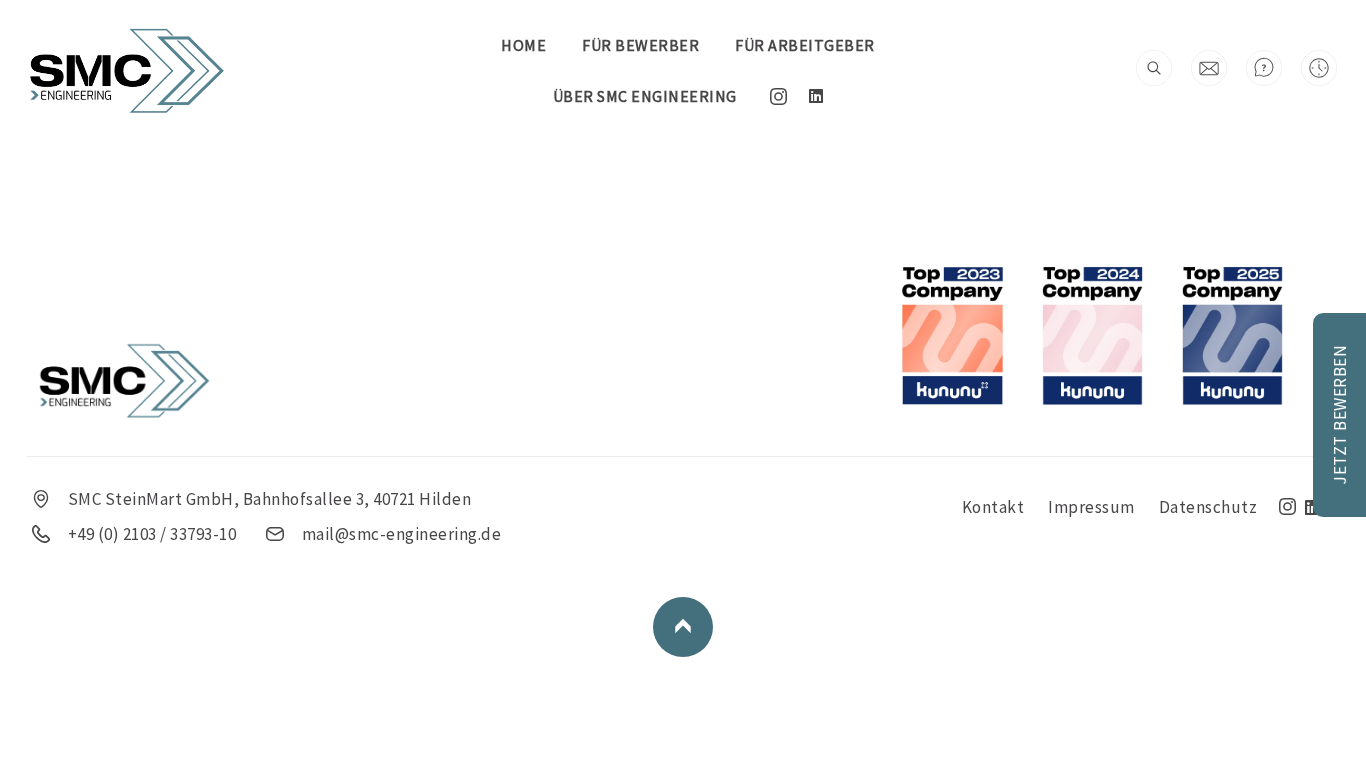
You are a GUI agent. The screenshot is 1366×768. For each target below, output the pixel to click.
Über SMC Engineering (645, 96)
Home (523, 45)
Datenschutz (1208, 507)
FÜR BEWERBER (640, 45)
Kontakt (993, 507)
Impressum (1091, 507)
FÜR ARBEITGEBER (805, 45)
